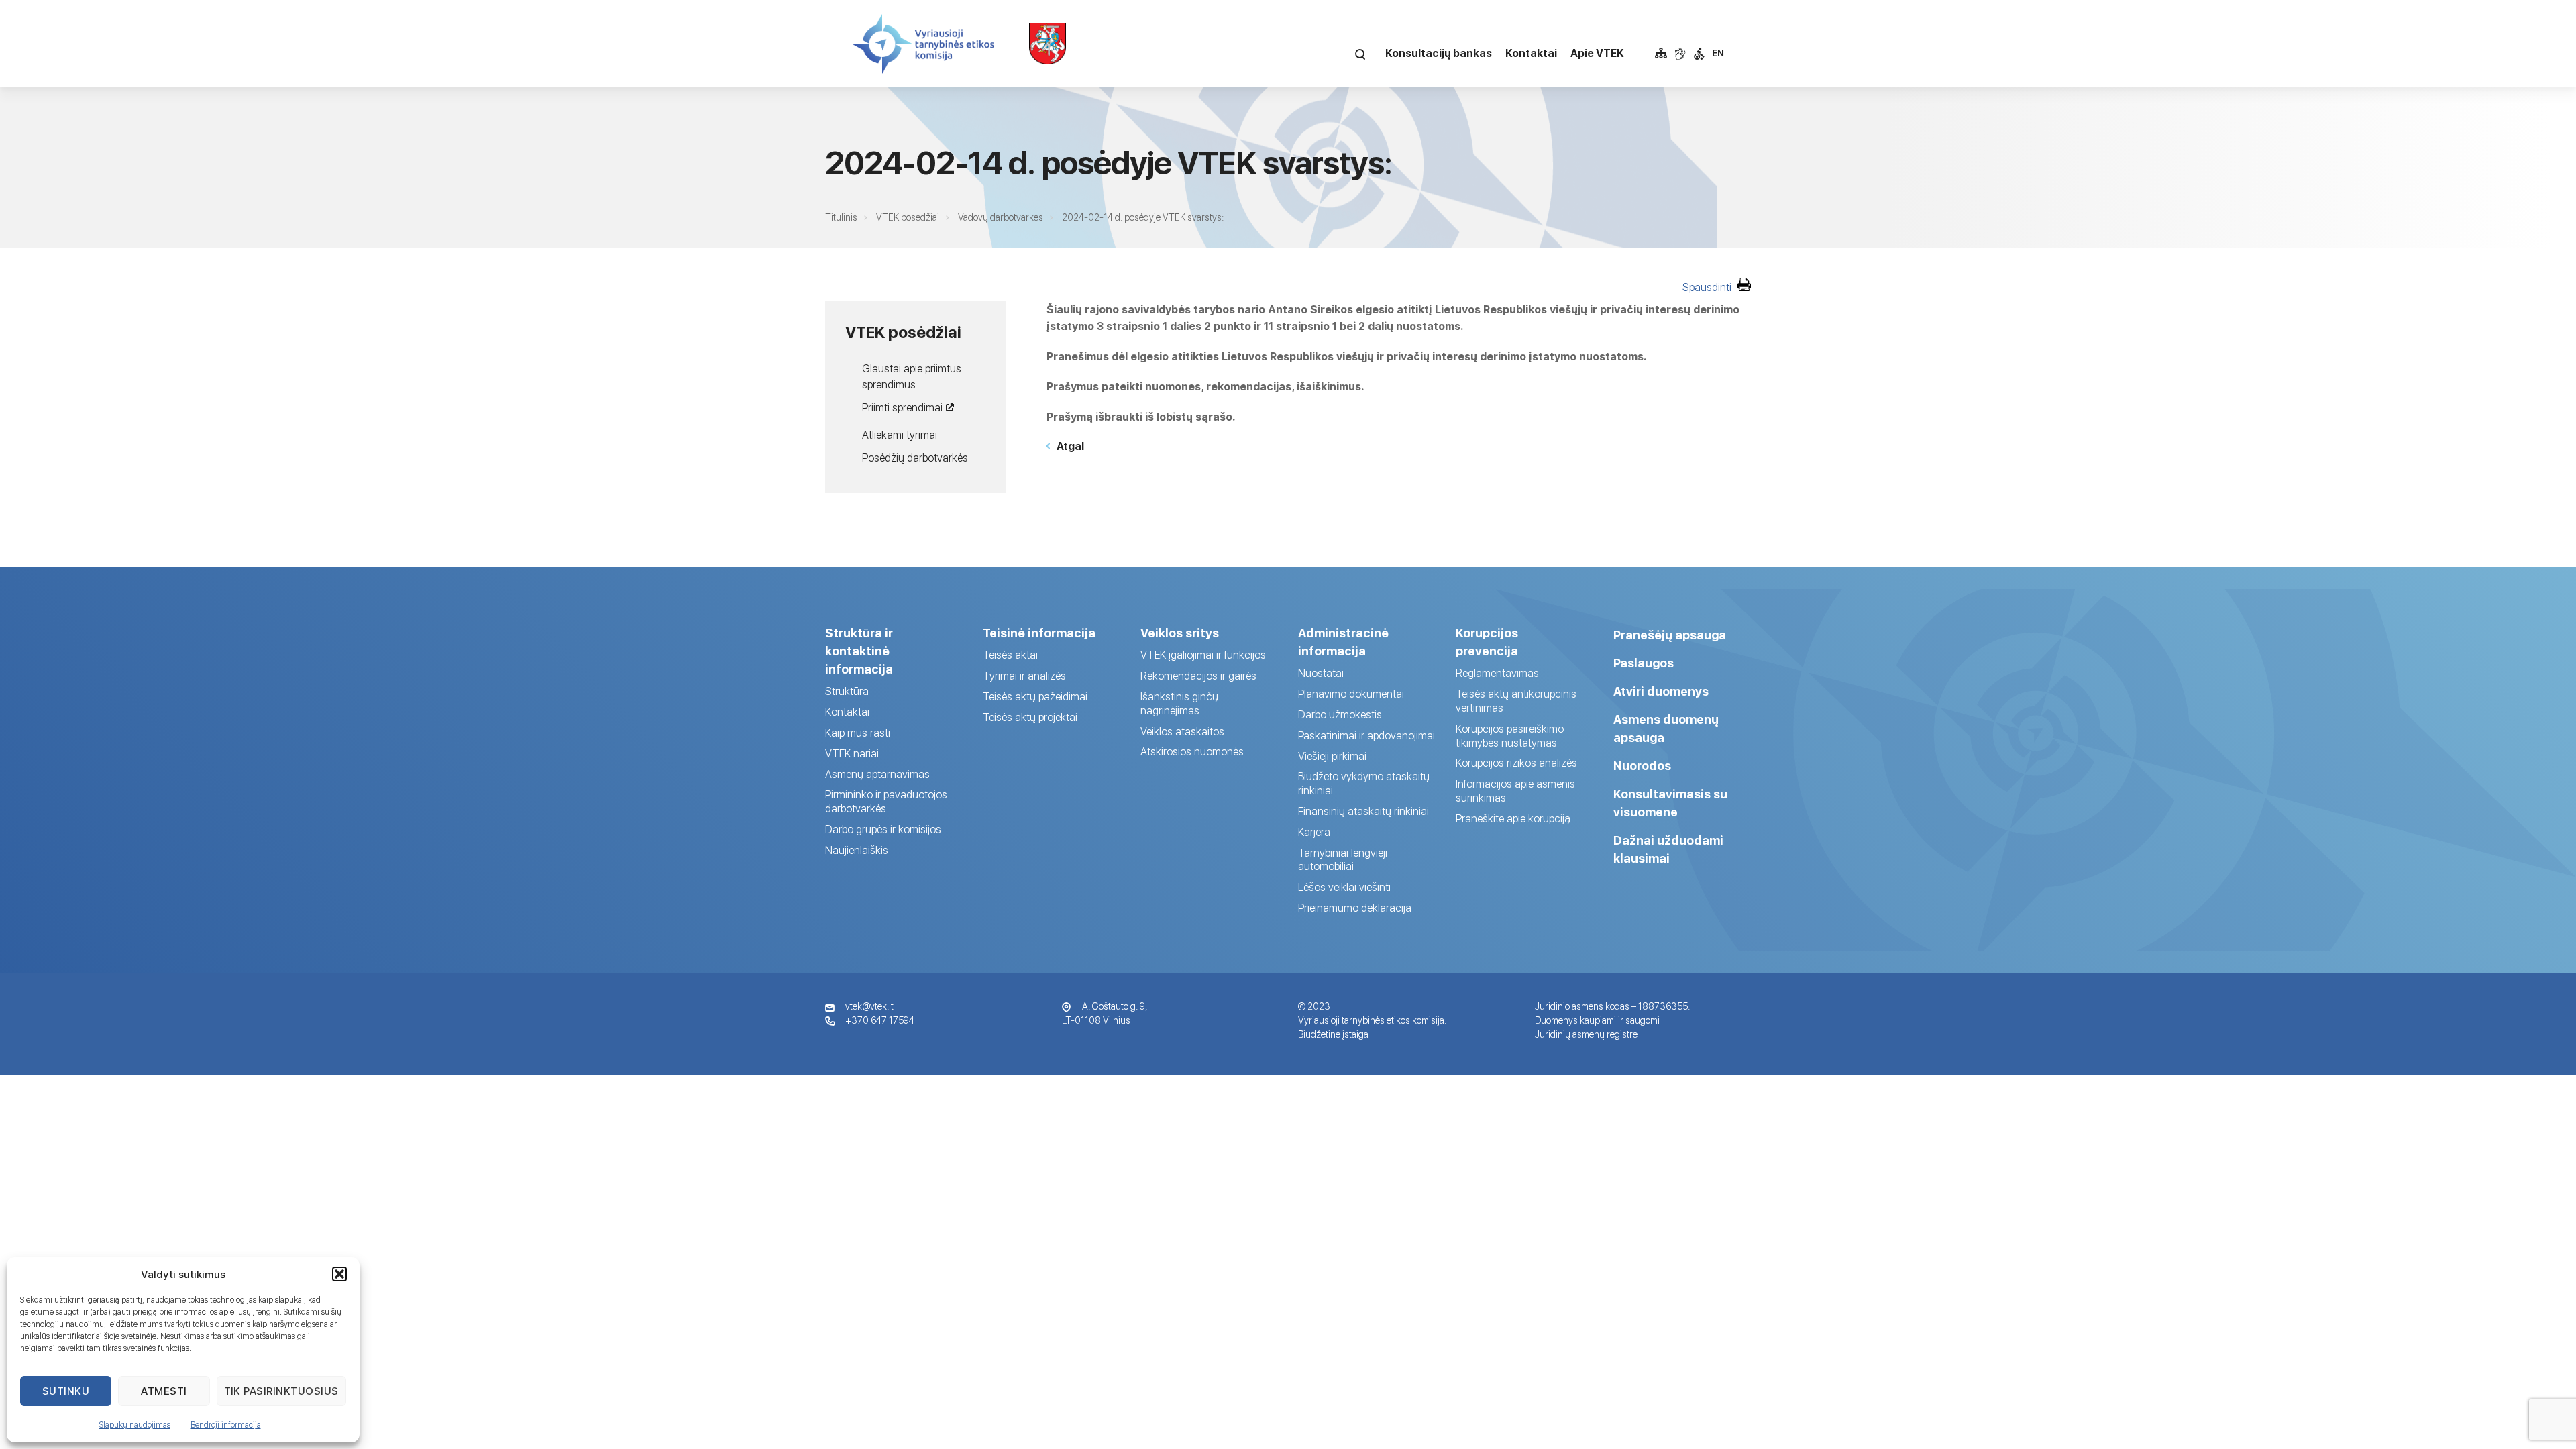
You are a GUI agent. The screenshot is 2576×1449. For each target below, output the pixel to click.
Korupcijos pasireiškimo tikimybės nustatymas (1510, 736)
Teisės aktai (1010, 655)
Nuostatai (1321, 673)
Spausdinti (1708, 287)
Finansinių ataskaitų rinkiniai (1363, 811)
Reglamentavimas (1497, 673)
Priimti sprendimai (902, 408)
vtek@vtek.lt (869, 1006)
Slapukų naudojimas (135, 1425)
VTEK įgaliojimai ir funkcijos (1203, 655)
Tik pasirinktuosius (282, 1391)
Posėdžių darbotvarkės (915, 458)
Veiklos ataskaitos (1182, 732)
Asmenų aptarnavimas (877, 774)
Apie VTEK (1597, 53)
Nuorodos (1642, 766)
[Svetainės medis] (1661, 54)
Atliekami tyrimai (900, 435)
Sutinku (66, 1391)
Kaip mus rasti (858, 733)
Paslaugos (1644, 663)
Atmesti (164, 1391)
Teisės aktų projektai (1030, 717)
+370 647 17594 (880, 1020)
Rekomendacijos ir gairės (1198, 676)
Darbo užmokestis (1340, 715)
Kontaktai (1531, 53)
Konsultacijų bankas (1439, 53)
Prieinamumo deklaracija (1355, 908)
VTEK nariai (852, 754)
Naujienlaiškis (857, 850)
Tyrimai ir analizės (1024, 676)
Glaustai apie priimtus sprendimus (912, 377)
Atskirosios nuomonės (1192, 752)
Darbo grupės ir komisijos (883, 829)
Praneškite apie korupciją (1513, 819)
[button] (339, 1274)
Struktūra (847, 691)
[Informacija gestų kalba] (1680, 54)
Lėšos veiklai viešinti (1344, 887)
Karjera (1314, 832)
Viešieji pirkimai (1332, 756)
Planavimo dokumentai (1351, 694)
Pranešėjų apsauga (1670, 635)
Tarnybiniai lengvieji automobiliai (1343, 860)
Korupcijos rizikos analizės (1516, 763)
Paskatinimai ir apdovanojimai (1366, 736)
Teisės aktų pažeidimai (1035, 697)
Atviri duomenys (1661, 691)
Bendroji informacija (226, 1425)
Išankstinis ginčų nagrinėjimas (1179, 704)
